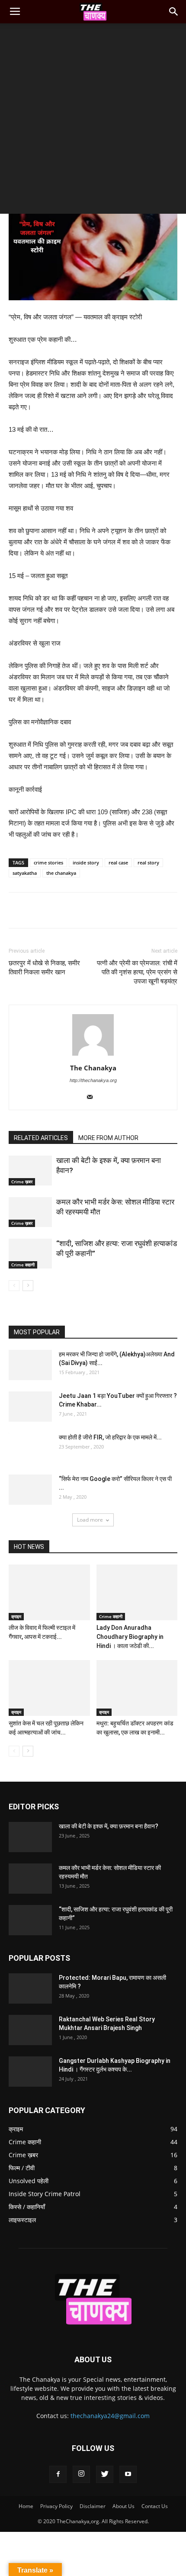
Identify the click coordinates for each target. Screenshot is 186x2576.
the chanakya (61, 873)
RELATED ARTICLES (41, 1138)
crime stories (48, 862)
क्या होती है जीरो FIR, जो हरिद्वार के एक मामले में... (110, 1437)
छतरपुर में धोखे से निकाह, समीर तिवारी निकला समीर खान (44, 968)
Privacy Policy (56, 2506)
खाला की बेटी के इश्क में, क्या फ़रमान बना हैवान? (109, 1826)
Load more (90, 1520)
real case (118, 862)
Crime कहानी (23, 1265)
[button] (174, 12)
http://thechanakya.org (93, 1080)
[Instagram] (81, 2474)
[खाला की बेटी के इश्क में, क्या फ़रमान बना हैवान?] (30, 1171)
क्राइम (16, 1616)
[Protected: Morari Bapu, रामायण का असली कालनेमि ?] (30, 1988)
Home (26, 2506)
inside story (86, 862)
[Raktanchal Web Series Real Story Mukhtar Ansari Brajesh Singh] (30, 2030)
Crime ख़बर (22, 1182)
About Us (123, 2506)
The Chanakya (93, 1068)
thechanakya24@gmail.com (110, 2416)
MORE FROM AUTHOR (108, 1138)
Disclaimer (93, 2506)
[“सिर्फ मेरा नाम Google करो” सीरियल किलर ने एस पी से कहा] (30, 1490)
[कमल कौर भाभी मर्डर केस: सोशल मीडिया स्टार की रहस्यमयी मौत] (30, 1212)
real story (148, 862)
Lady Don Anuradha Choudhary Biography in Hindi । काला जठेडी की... (130, 1637)
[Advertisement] (93, 121)
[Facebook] (58, 2474)
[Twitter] (105, 2474)
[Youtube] (128, 2474)
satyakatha (25, 873)
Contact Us (155, 2506)
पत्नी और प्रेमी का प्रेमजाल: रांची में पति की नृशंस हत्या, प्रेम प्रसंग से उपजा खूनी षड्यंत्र (137, 972)
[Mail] (93, 1098)
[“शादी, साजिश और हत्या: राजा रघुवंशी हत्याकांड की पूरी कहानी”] (30, 1254)
